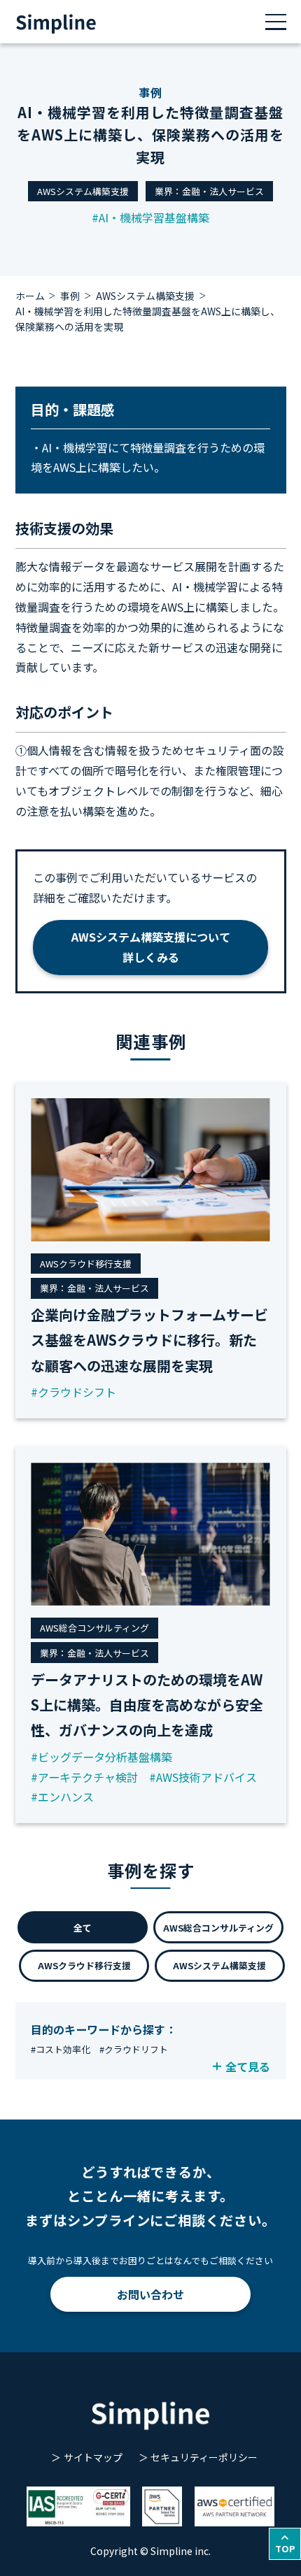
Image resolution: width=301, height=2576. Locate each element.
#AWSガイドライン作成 (190, 2067)
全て (83, 1928)
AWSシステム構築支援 (83, 191)
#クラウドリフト (134, 2049)
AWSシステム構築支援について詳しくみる (151, 947)
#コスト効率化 (61, 2049)
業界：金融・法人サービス (209, 191)
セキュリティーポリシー (204, 2457)
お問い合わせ (150, 2294)
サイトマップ (93, 2457)
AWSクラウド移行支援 (84, 1965)
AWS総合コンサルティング (218, 1928)
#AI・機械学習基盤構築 (150, 217)
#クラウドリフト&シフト (82, 2067)
